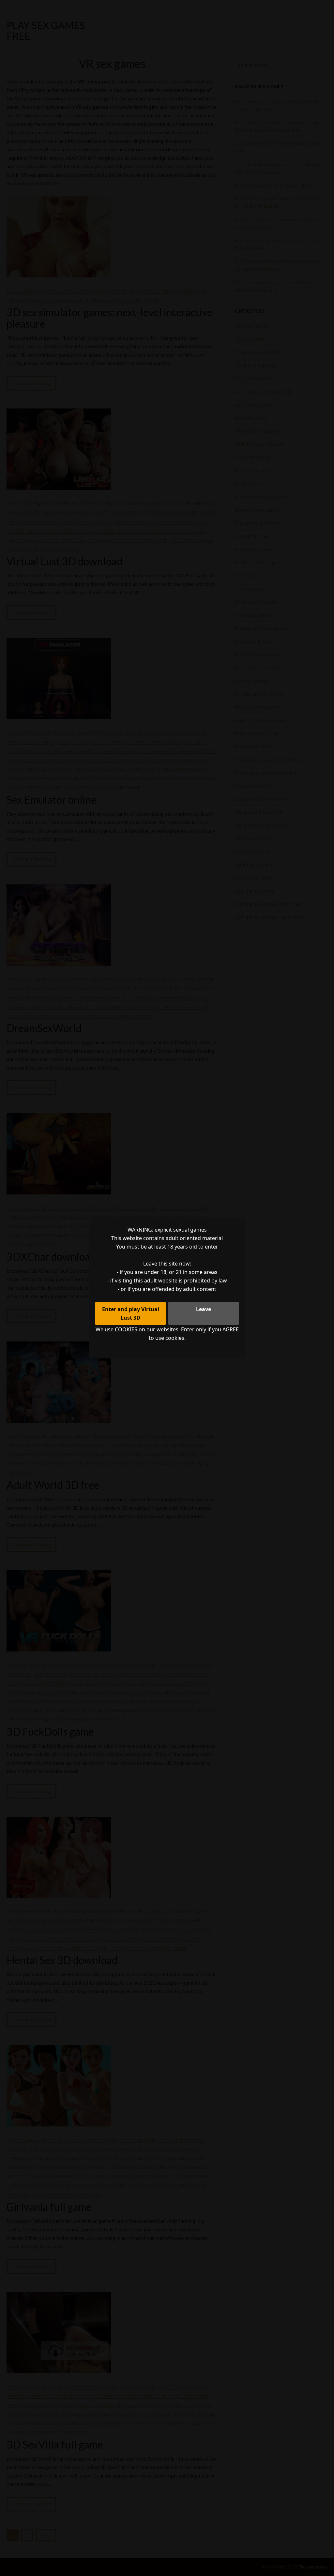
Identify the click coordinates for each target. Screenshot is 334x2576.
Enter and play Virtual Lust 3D (131, 1313)
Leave (204, 1309)
